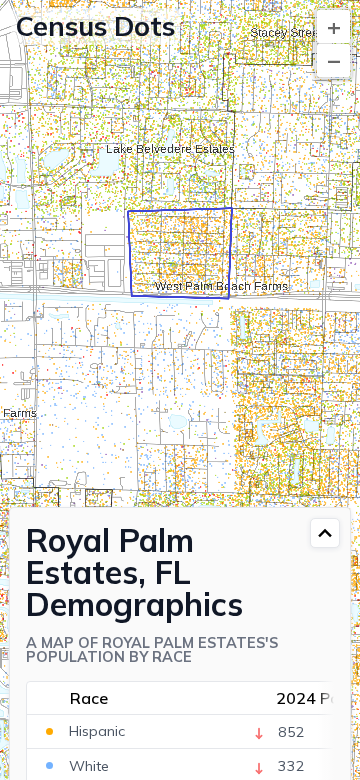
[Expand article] (325, 533)
